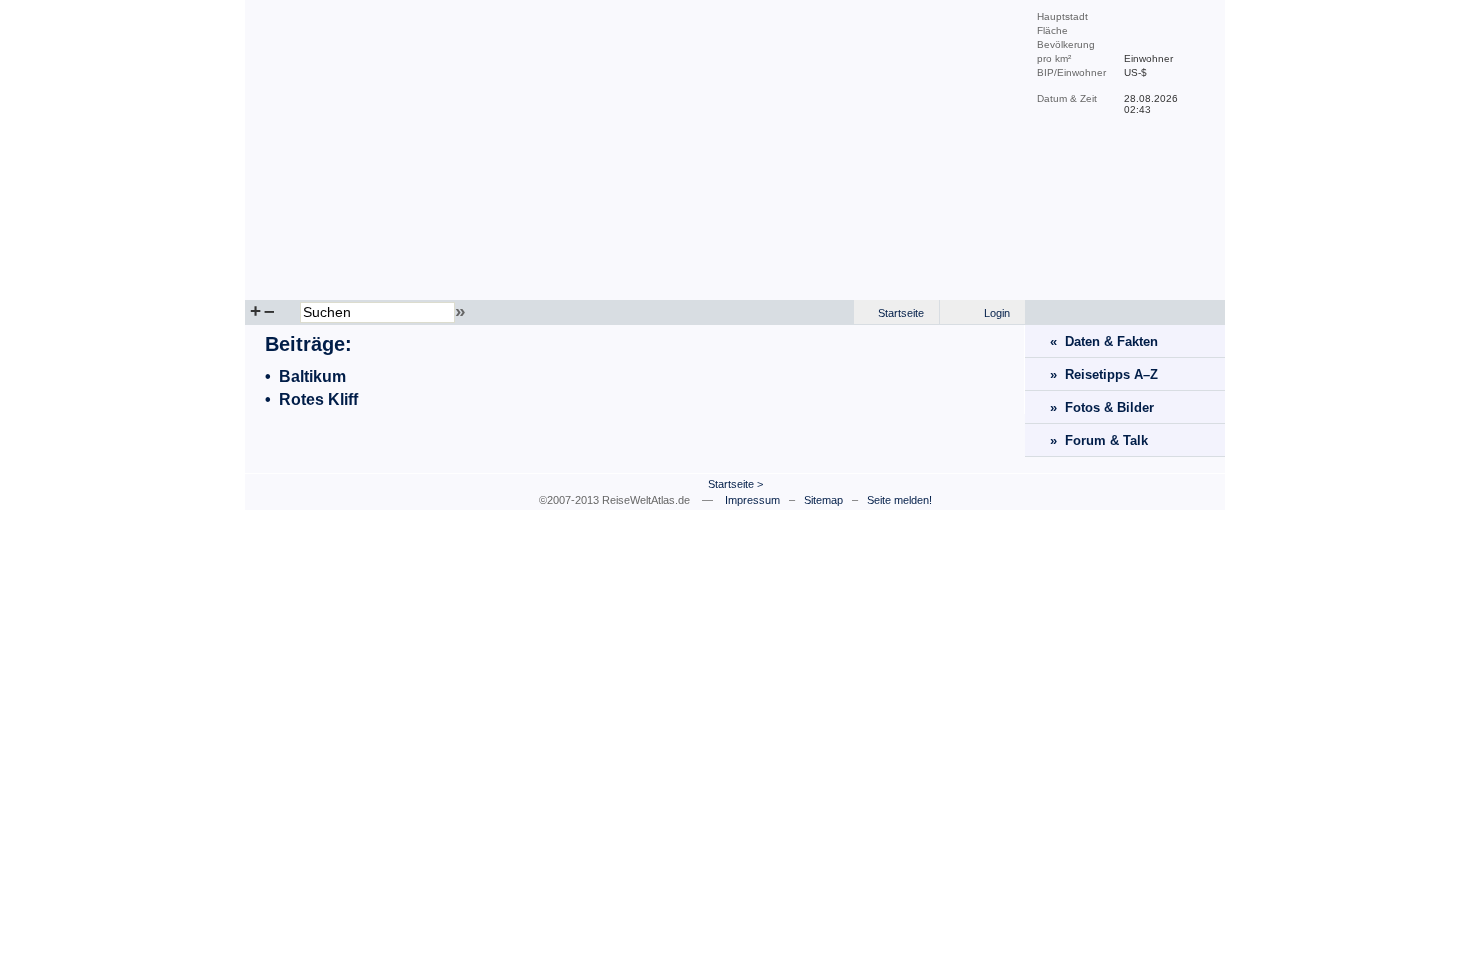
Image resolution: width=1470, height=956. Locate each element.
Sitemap (823, 500)
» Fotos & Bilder (1102, 407)
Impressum (752, 500)
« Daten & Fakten (1104, 341)
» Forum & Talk (1099, 440)
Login (997, 313)
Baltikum (312, 376)
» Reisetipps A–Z (1104, 374)
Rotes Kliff (318, 399)
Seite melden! (899, 500)
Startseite (901, 313)
